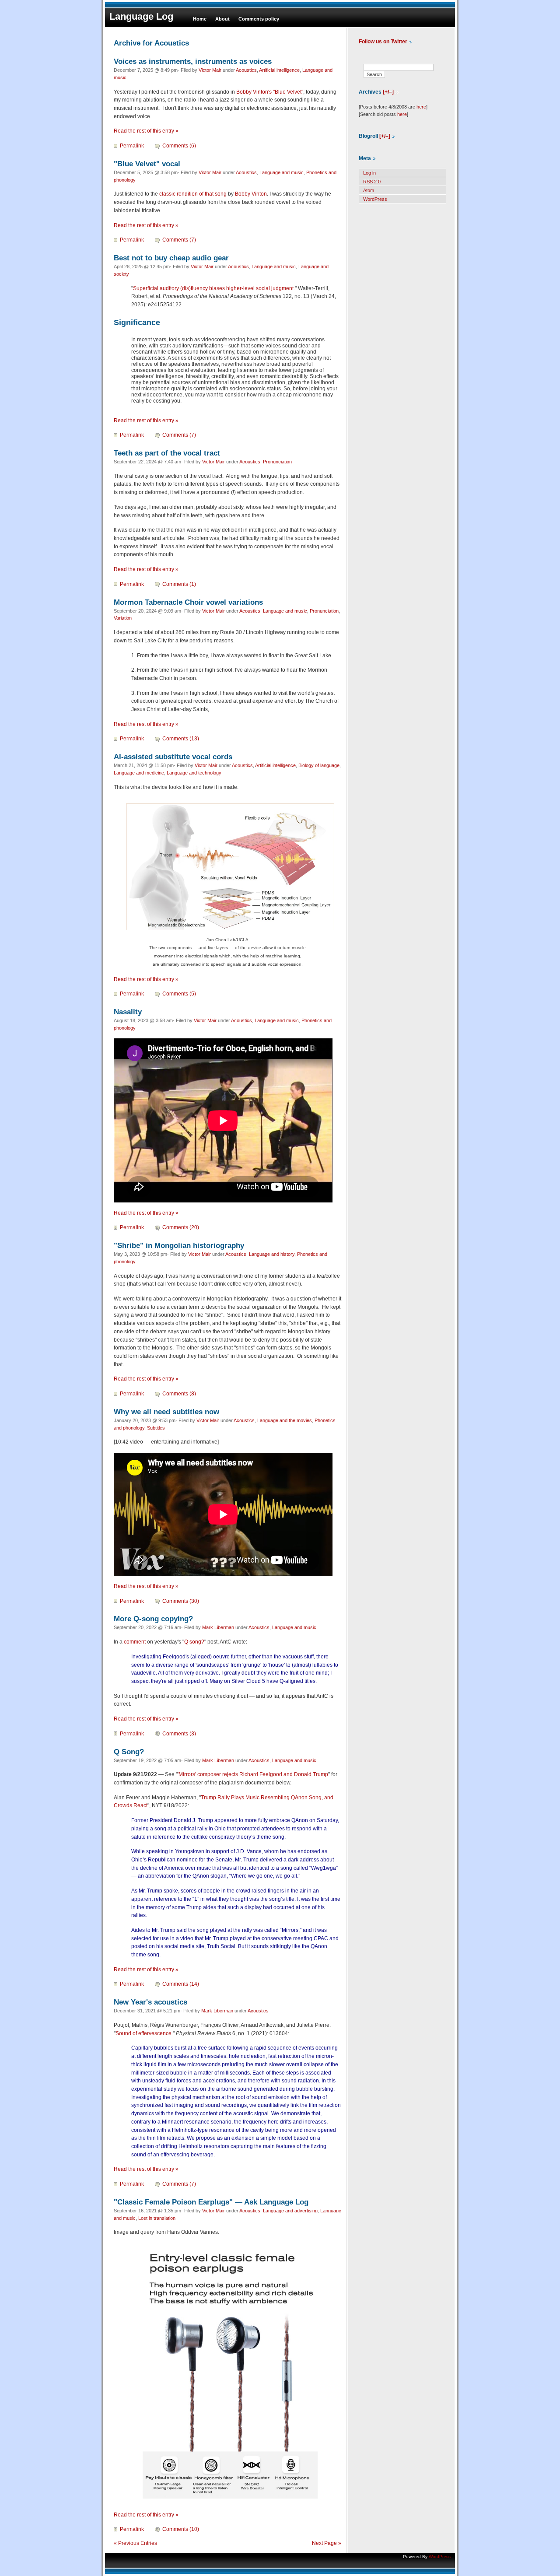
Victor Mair (210, 70)
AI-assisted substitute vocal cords (173, 757)
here (421, 107)
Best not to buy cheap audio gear (171, 258)
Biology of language (319, 765)
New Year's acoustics (150, 2002)
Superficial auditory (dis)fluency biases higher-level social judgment (213, 288)
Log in (369, 173)
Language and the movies (285, 1420)
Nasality (128, 1012)
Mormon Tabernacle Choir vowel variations (188, 602)
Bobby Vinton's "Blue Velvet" (270, 92)
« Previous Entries (135, 2543)
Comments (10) (181, 2529)
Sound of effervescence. (144, 2033)
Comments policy (259, 19)
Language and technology (194, 773)
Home (200, 19)
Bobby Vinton (251, 194)
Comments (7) (179, 240)
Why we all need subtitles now (166, 1412)
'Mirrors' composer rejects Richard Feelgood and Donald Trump (253, 1774)
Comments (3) (179, 1734)
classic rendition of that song (193, 194)
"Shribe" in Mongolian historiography (179, 1245)
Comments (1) (179, 584)
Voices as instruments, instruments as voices (193, 61)
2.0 (372, 182)
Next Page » (327, 2543)
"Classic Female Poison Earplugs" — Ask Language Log (211, 2202)
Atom (369, 190)
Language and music (282, 172)
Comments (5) (179, 994)
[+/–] (388, 92)
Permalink (132, 146)
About (222, 19)
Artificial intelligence (279, 70)
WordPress (375, 199)
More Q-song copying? (153, 1619)
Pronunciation (277, 462)
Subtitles (156, 1428)
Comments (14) (181, 1984)
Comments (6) (179, 146)
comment (135, 1642)
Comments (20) (181, 1227)
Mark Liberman (218, 1627)
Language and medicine (139, 773)
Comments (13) (181, 739)
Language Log (141, 16)
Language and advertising (290, 2211)
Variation (123, 618)
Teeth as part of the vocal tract (167, 453)
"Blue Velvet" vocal (147, 164)
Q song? (194, 1642)
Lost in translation (157, 2218)
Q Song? (129, 1752)
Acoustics (246, 70)
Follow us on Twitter (383, 42)
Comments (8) (179, 1394)
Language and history (272, 1254)
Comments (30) (181, 1601)
